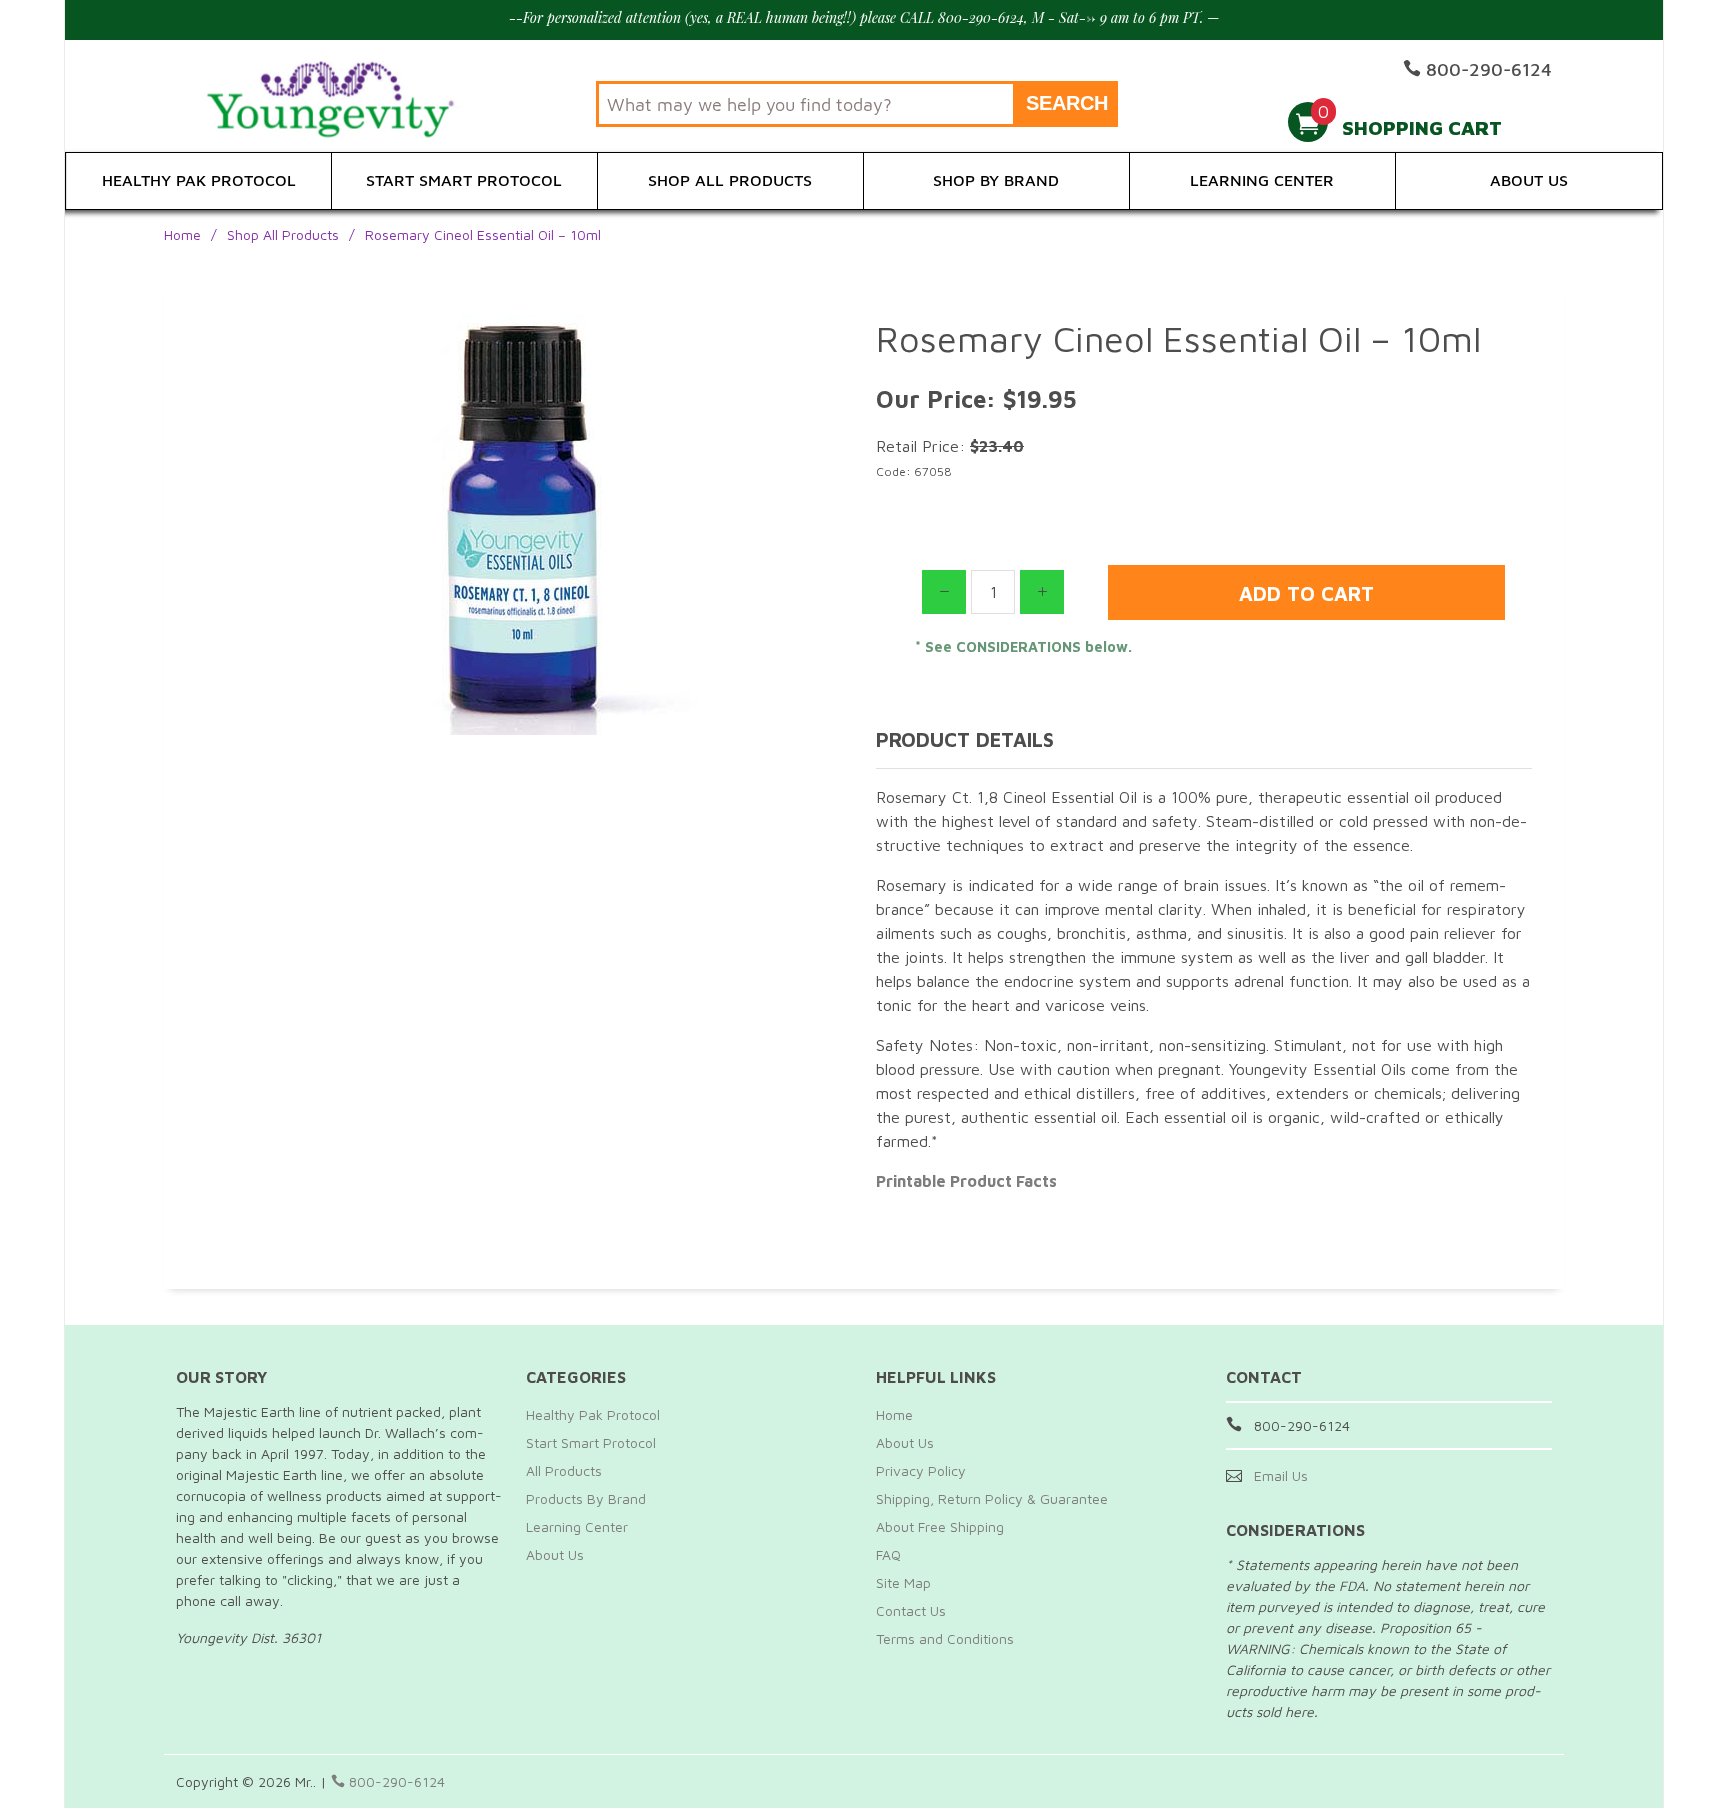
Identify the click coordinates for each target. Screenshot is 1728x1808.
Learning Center (1262, 180)
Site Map (903, 1582)
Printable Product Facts (966, 1181)
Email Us (1281, 1475)
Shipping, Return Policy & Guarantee (992, 1498)
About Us (1529, 180)
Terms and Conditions (945, 1638)
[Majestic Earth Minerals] (339, 96)
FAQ (888, 1554)
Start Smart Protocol (464, 180)
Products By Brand (586, 1498)
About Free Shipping (940, 1526)
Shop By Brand (996, 180)
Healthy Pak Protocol (199, 180)
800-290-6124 (395, 1781)
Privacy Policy (921, 1470)
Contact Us (911, 1610)
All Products (564, 1470)
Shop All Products (730, 180)
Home (182, 234)
